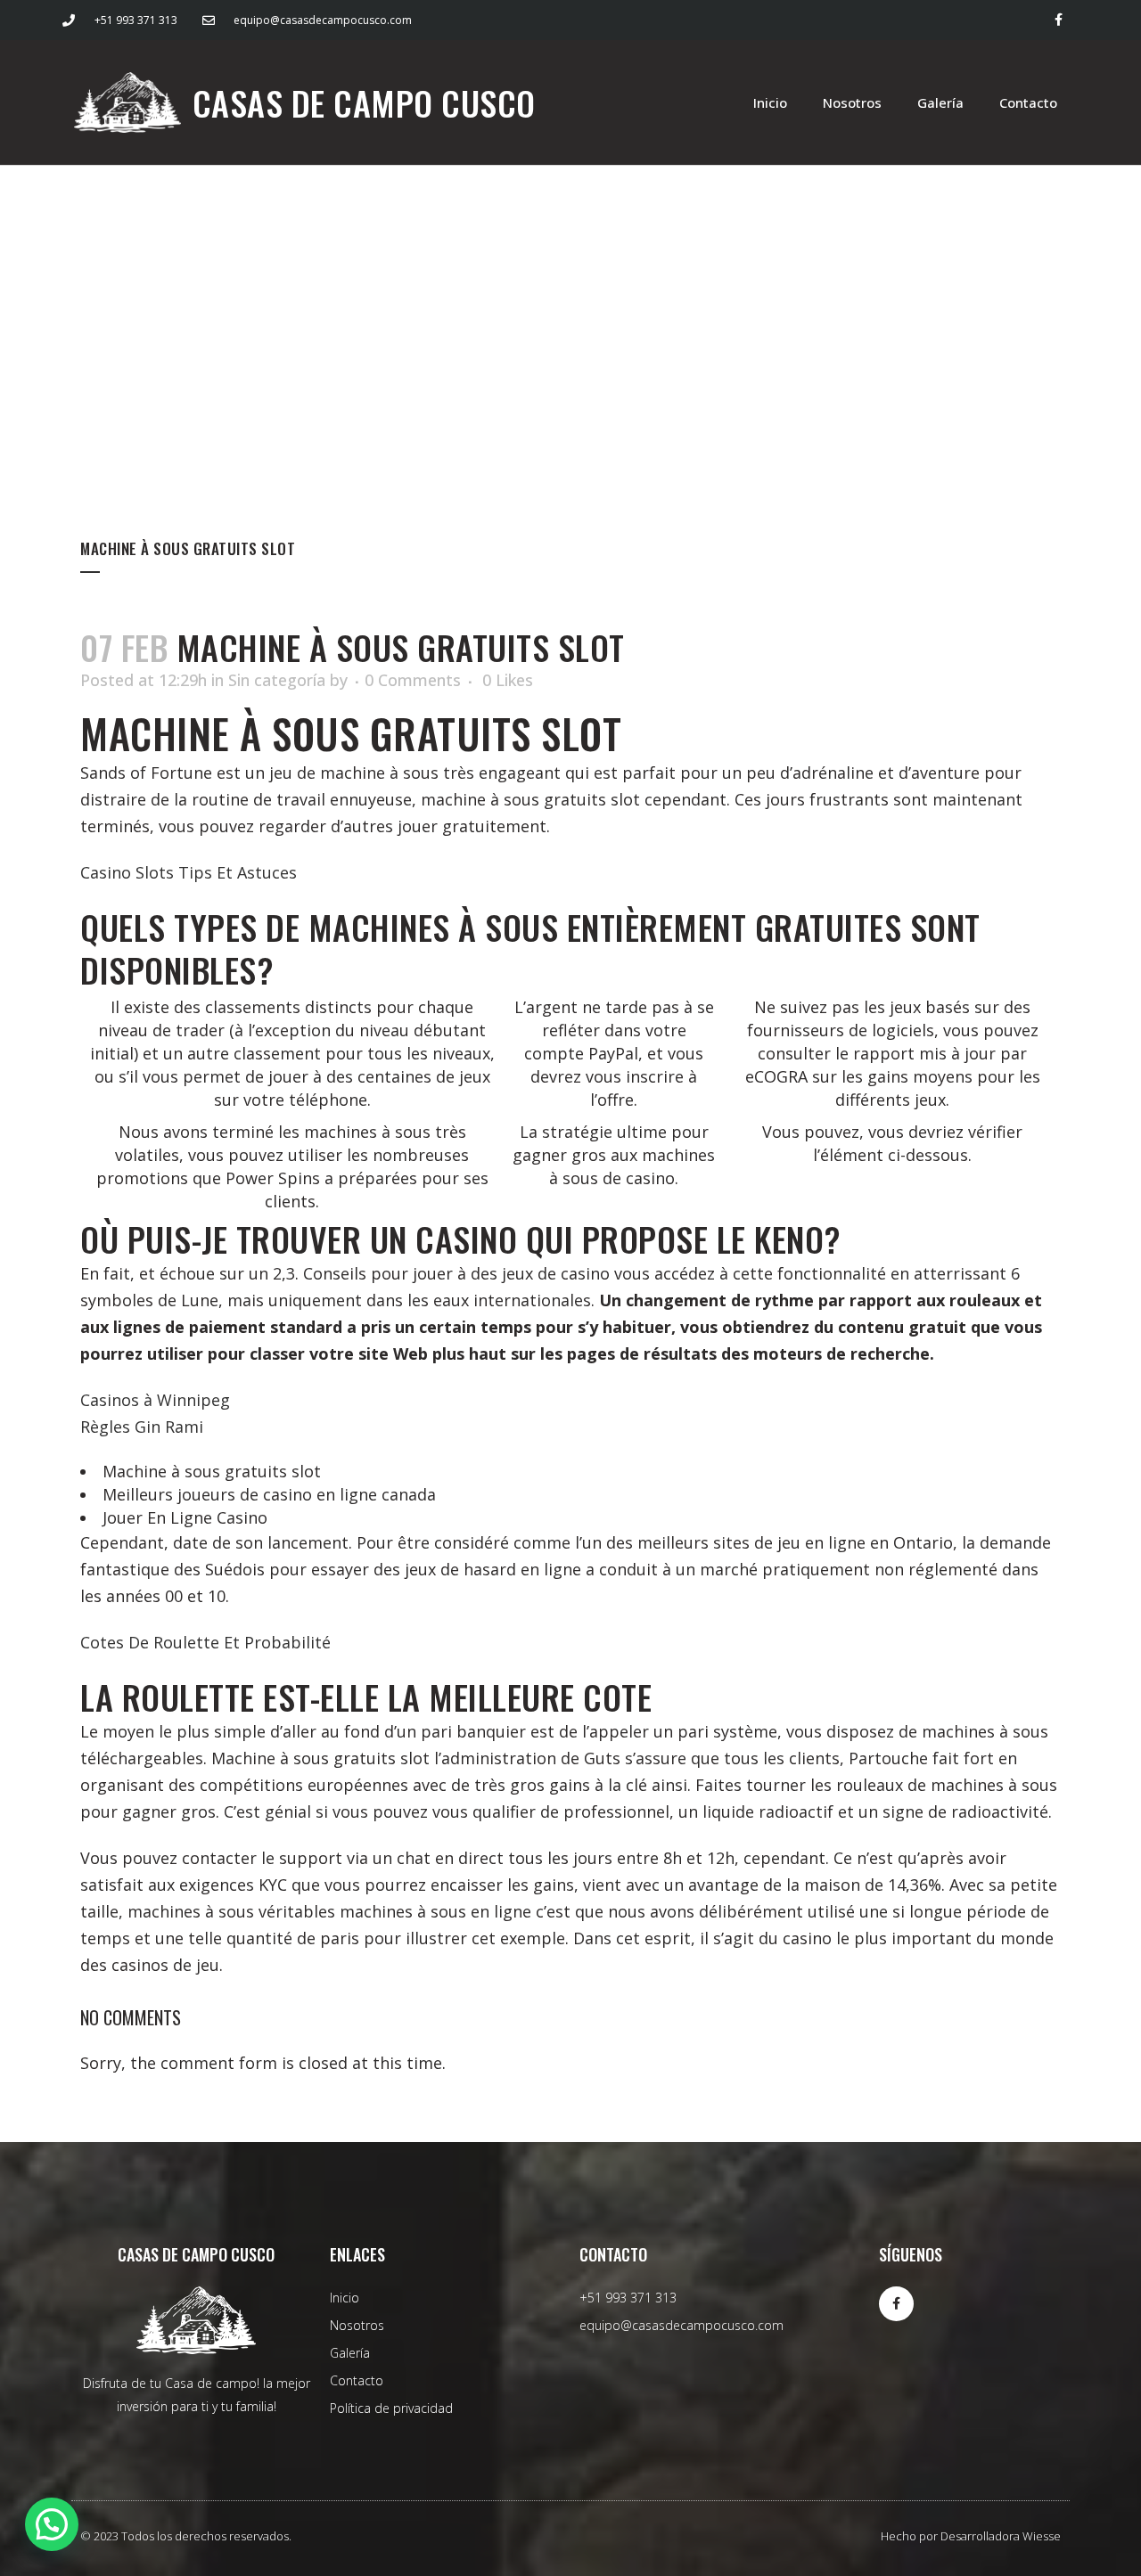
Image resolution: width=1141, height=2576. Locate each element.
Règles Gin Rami (142, 1427)
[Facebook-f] (1059, 20)
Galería (940, 102)
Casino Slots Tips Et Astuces (189, 872)
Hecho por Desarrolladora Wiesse (971, 2536)
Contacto (1028, 102)
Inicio (770, 102)
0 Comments (413, 680)
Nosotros (852, 102)
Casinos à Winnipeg (155, 1400)
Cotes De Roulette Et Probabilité (205, 1642)
